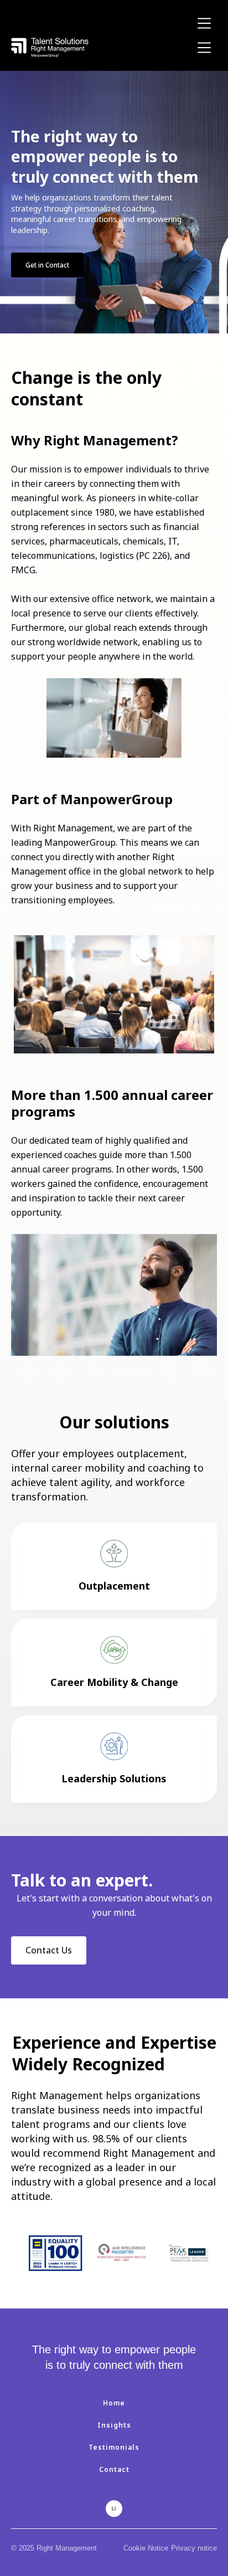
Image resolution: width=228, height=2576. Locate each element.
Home (114, 2403)
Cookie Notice (146, 2548)
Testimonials (114, 2447)
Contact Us (49, 1950)
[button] (204, 23)
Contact (114, 2469)
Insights (114, 2425)
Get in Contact (47, 265)
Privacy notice (194, 2548)
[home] (50, 47)
